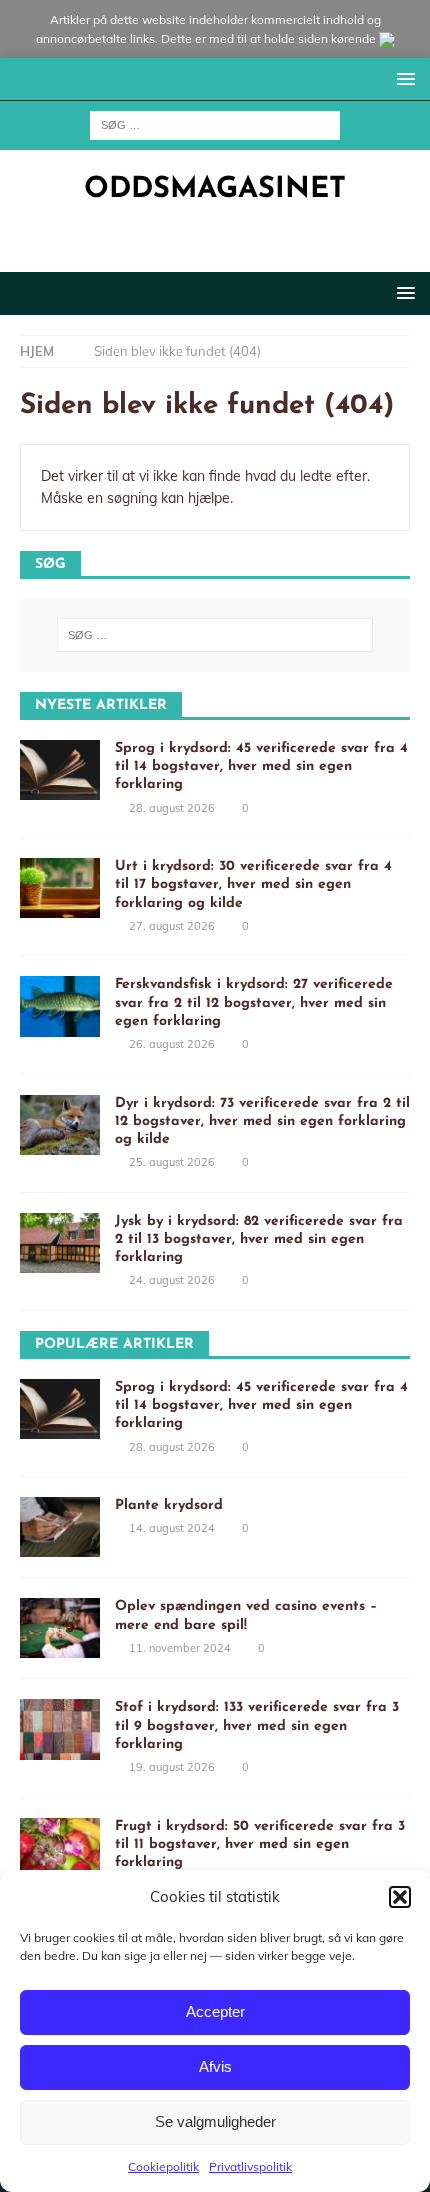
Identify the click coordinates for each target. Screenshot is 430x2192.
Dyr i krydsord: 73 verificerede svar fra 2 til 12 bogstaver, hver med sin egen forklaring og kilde (262, 1121)
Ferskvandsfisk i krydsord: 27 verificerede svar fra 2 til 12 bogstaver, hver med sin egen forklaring (254, 1002)
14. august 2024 (172, 1528)
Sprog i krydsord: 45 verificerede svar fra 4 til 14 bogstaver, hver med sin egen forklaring (261, 766)
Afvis (215, 2066)
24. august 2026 (172, 1280)
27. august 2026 (172, 926)
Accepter (215, 2011)
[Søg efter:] (215, 124)
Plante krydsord (169, 1505)
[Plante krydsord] (60, 1527)
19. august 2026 (172, 1767)
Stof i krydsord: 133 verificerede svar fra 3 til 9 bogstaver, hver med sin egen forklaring (257, 1725)
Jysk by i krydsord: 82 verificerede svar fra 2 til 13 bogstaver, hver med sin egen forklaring (259, 1239)
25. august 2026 (172, 1162)
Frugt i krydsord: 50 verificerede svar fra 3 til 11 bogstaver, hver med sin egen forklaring (260, 1844)
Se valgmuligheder (215, 2121)
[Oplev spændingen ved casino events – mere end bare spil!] (60, 1628)
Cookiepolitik (163, 2166)
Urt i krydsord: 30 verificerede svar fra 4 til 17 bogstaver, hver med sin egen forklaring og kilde (253, 884)
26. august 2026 (172, 1044)
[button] (400, 1897)
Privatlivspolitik (250, 2166)
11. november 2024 (180, 1648)
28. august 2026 (172, 808)
